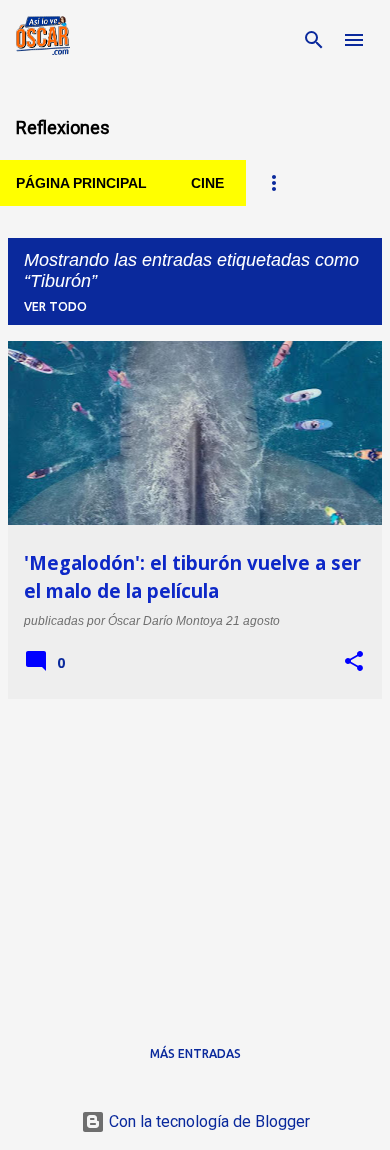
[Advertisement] (195, 855)
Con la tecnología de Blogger (207, 1121)
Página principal (81, 183)
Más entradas (195, 1053)
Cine (207, 183)
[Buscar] (314, 40)
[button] (354, 662)
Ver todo (55, 306)
